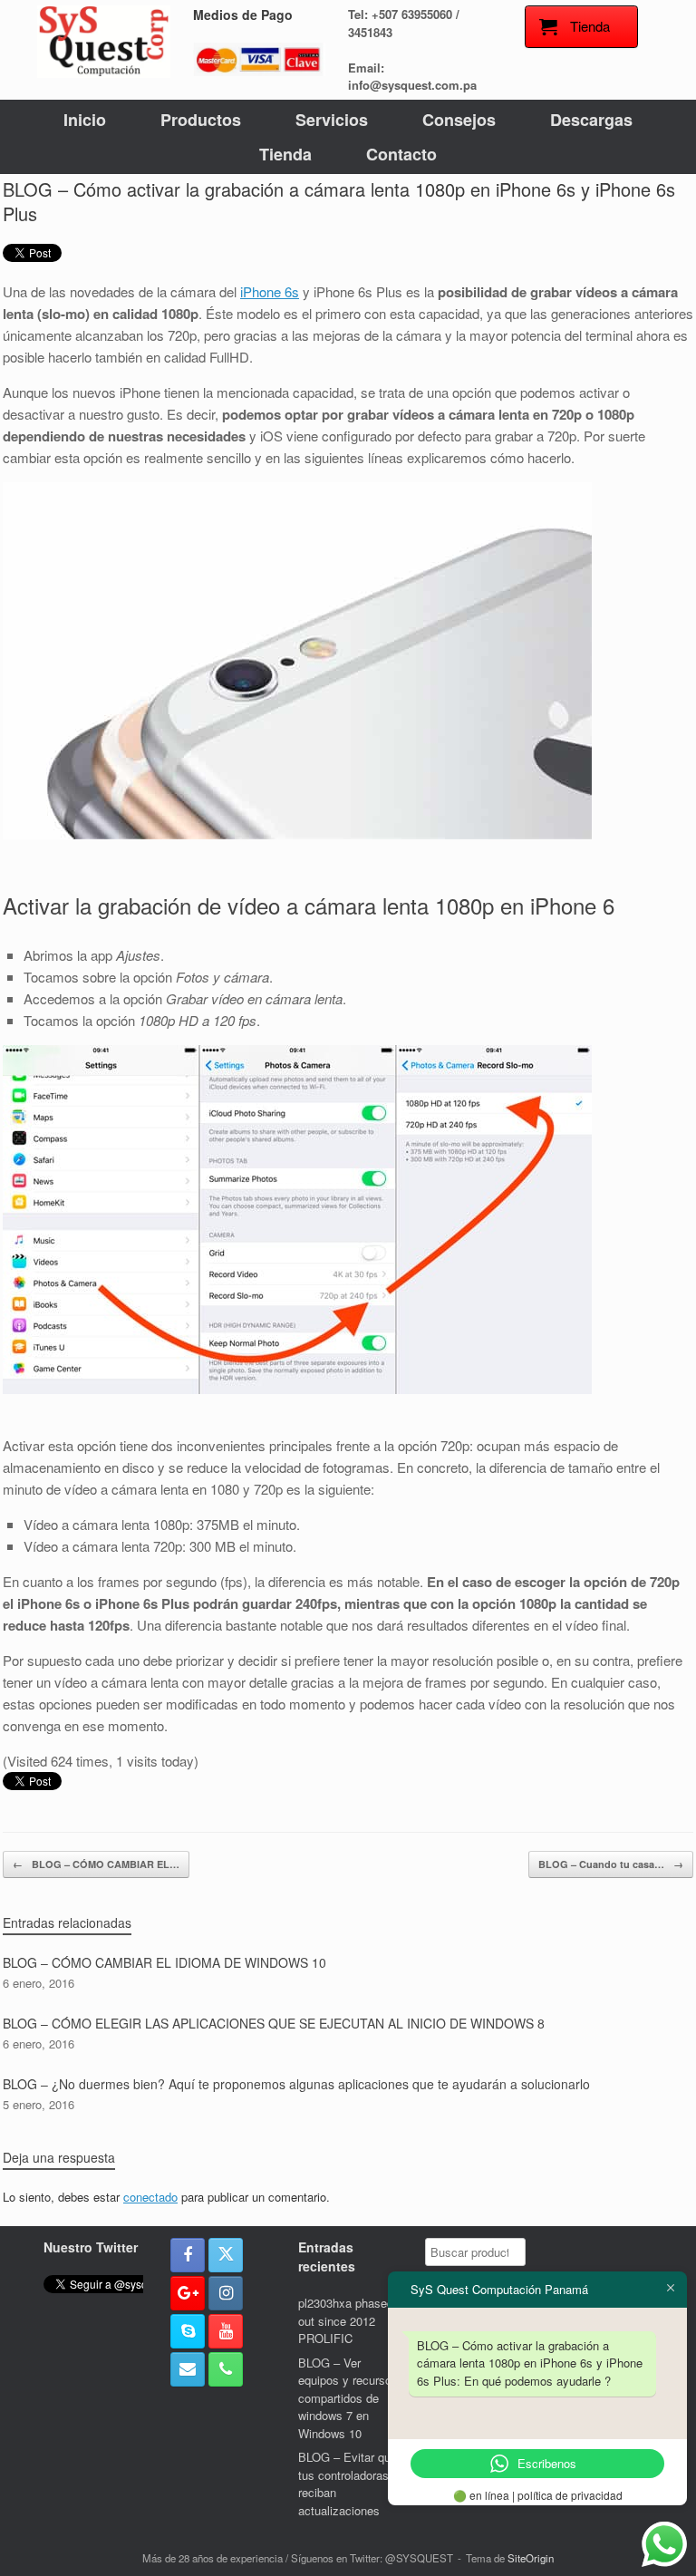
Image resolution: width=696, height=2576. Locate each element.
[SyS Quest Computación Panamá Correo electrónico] (188, 2369)
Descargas (591, 120)
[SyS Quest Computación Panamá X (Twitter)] (226, 2255)
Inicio (85, 120)
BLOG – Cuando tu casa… (611, 1864)
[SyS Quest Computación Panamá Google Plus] (188, 2293)
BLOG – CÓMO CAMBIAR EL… (96, 1864)
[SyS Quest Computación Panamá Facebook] (188, 2255)
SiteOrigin (531, 2558)
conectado (150, 2197)
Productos (201, 120)
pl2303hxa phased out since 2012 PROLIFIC (346, 2320)
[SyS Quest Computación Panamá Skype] (188, 2331)
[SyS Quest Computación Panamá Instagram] (226, 2293)
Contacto (401, 154)
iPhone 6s (270, 291)
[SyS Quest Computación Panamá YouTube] (226, 2331)
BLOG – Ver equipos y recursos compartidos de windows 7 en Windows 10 (348, 2398)
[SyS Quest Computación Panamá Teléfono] (226, 2369)
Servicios (332, 120)
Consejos (459, 120)
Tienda (285, 154)
